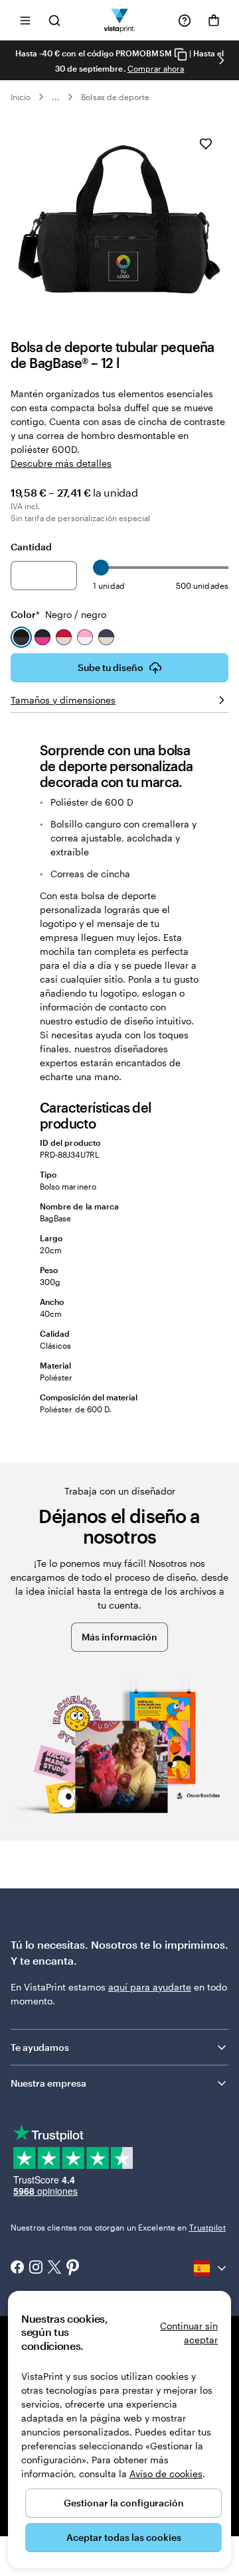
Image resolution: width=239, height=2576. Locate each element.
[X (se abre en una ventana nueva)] (54, 2269)
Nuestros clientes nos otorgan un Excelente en (118, 2227)
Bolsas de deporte (115, 97)
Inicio (21, 97)
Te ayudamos (40, 2047)
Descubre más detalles (61, 463)
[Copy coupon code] (181, 54)
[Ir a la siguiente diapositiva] (222, 60)
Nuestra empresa (48, 2083)
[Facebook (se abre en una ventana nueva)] (17, 2268)
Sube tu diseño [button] (111, 667)
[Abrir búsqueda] (54, 20)
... (56, 97)
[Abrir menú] (25, 20)
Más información (119, 1637)
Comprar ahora (156, 68)
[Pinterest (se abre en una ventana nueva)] (73, 2268)
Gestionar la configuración (124, 2503)
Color (58, 614)
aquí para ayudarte (150, 1987)
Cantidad (31, 547)
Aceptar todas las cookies (124, 2537)
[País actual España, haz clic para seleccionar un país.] (211, 2268)
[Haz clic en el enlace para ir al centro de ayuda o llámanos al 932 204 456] (185, 21)
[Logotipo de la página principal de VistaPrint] (120, 20)
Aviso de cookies (166, 2474)
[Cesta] (214, 21)
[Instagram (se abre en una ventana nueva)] (36, 2268)
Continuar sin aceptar (189, 2333)
